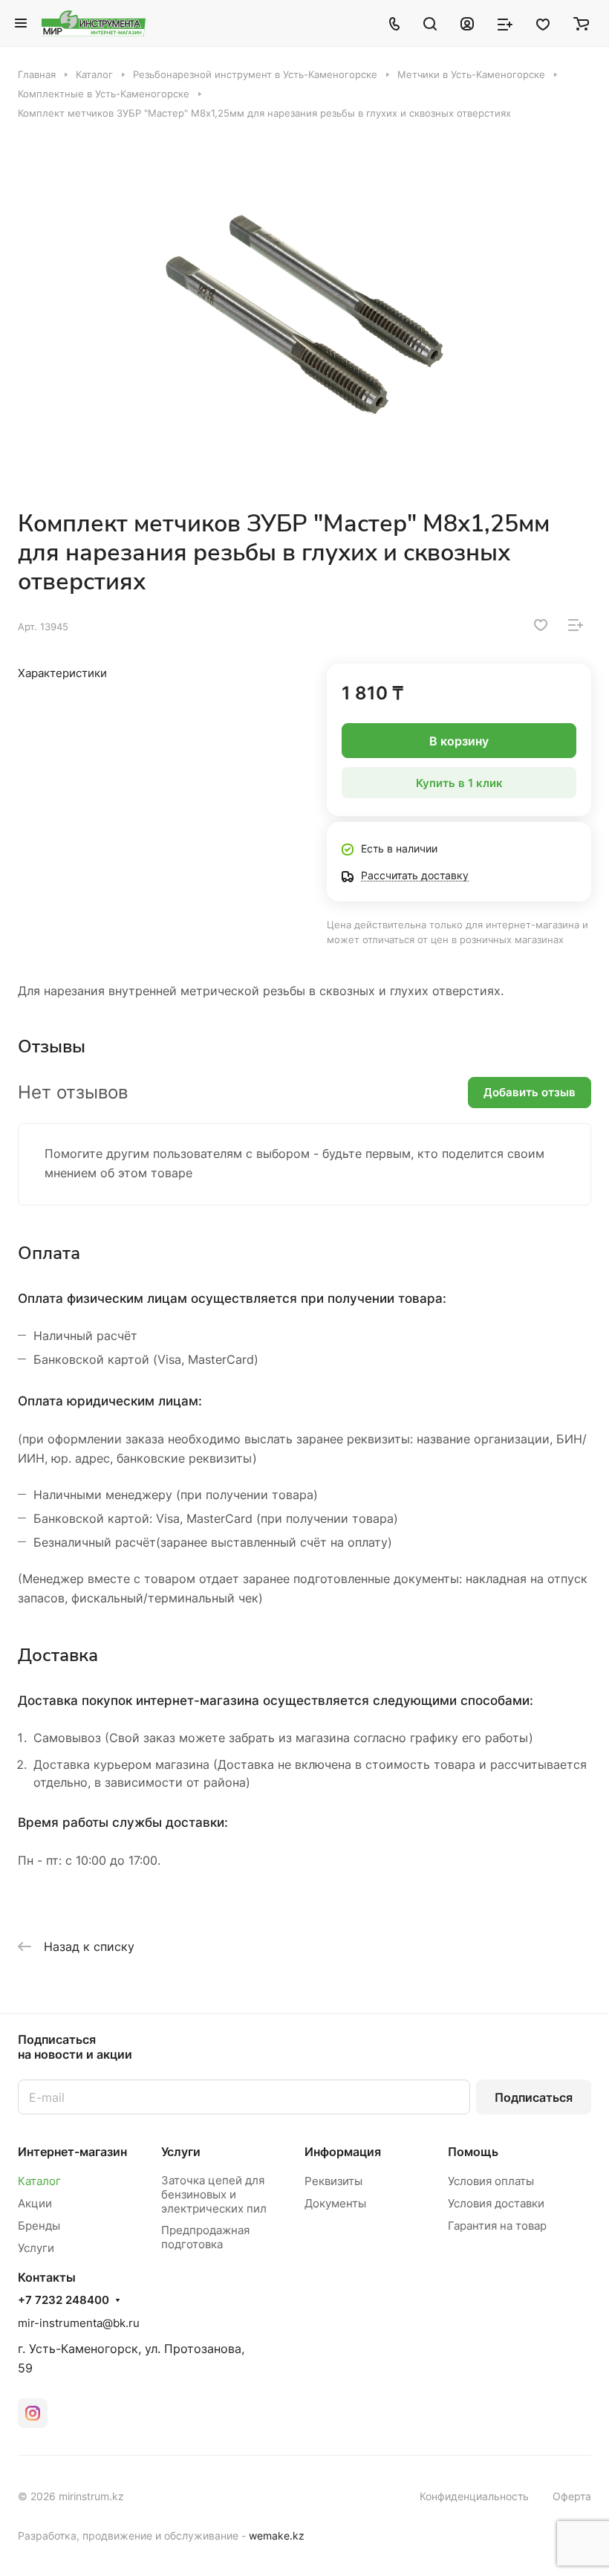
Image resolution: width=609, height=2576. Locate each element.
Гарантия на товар (497, 2226)
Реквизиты (333, 2181)
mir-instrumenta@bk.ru (79, 2323)
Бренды (39, 2226)
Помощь (473, 2152)
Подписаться (534, 2097)
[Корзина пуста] (581, 23)
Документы (335, 2203)
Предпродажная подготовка (205, 2237)
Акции (35, 2203)
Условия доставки (496, 2203)
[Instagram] (33, 2413)
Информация (343, 2152)
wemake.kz (277, 2535)
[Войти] (467, 23)
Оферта (572, 2496)
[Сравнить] (576, 625)
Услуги (36, 2248)
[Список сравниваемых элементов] (505, 23)
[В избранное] (541, 625)
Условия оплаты (491, 2181)
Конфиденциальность (474, 2496)
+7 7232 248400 (63, 2300)
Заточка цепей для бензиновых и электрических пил (214, 2194)
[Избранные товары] (543, 23)
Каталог (39, 2181)
